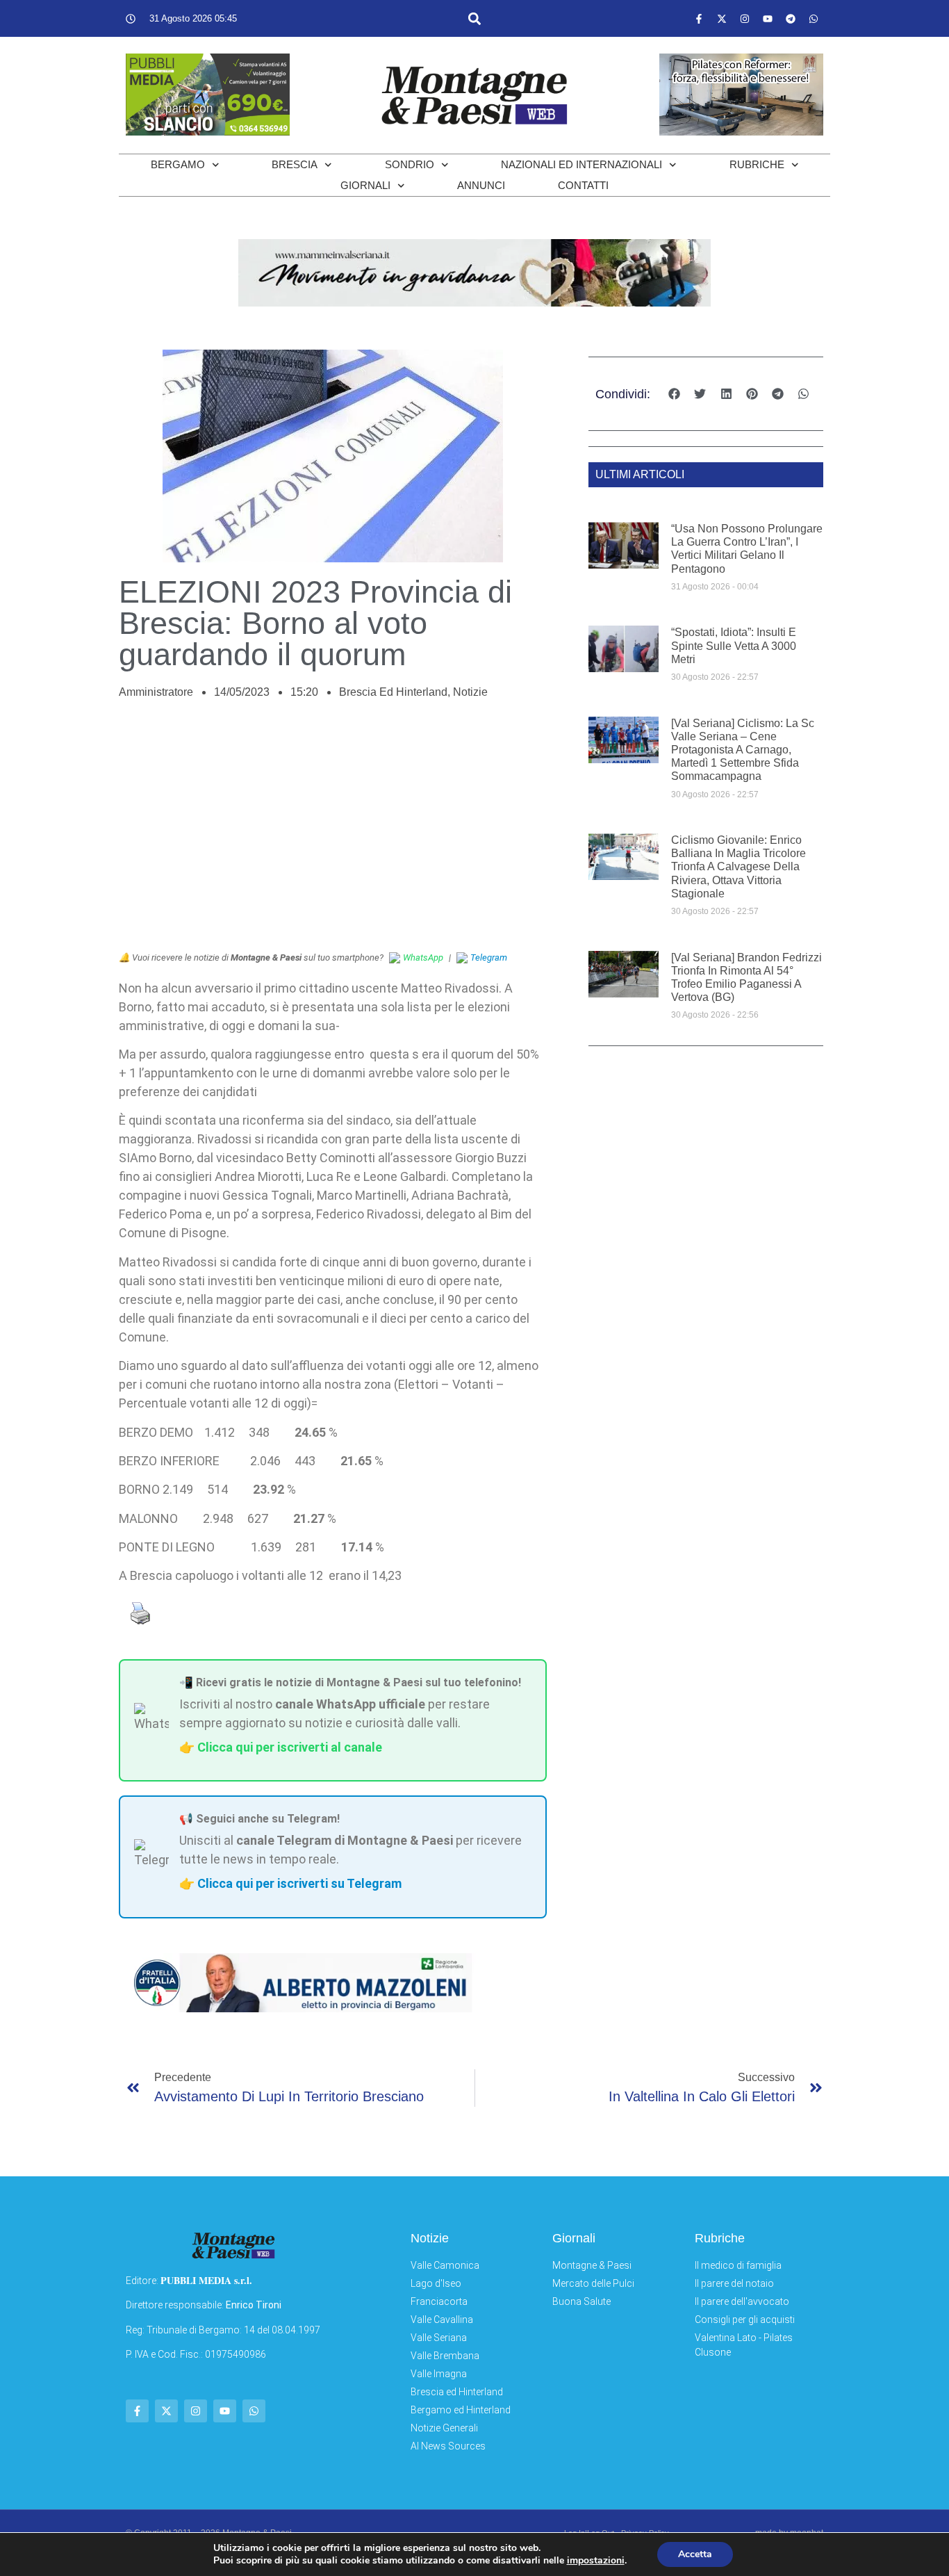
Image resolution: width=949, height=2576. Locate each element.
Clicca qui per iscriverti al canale (290, 1747)
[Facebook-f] (699, 19)
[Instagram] (745, 19)
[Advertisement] (333, 833)
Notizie (470, 692)
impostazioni (596, 2561)
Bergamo (178, 164)
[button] (474, 18)
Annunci (481, 185)
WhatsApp (423, 957)
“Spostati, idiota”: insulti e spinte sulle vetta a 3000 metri (734, 645)
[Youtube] (768, 19)
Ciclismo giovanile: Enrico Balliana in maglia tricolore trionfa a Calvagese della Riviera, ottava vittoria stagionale (738, 867)
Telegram (489, 957)
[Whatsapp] (814, 19)
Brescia (295, 164)
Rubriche (757, 164)
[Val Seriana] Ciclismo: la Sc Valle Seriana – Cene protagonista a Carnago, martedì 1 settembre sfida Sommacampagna (743, 750)
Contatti (583, 185)
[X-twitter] (722, 19)
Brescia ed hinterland (393, 692)
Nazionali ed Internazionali (581, 164)
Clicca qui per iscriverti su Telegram (299, 1883)
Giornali (365, 185)
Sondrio (410, 164)
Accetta (695, 2554)
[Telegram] (791, 19)
